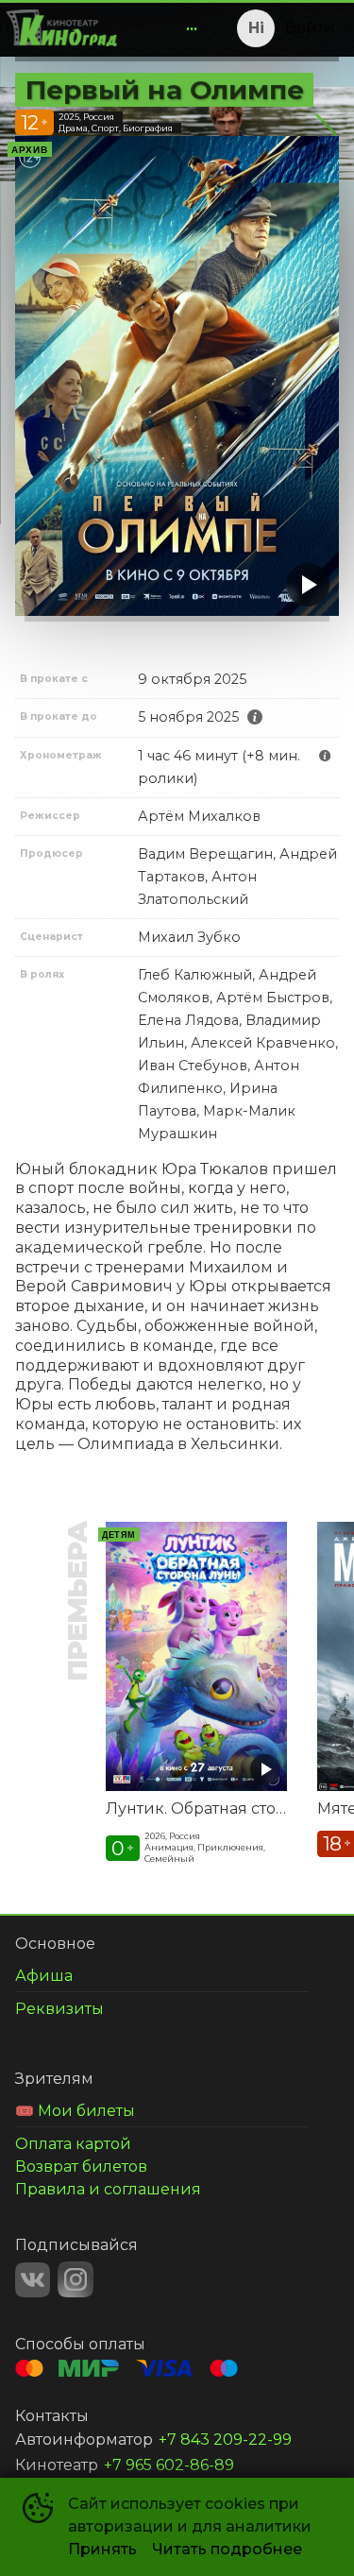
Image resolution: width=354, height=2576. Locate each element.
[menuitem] (192, 28)
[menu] (166, 28)
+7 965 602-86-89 (169, 2465)
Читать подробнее (227, 2549)
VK (33, 2280)
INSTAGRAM (76, 2279)
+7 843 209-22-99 (225, 2440)
